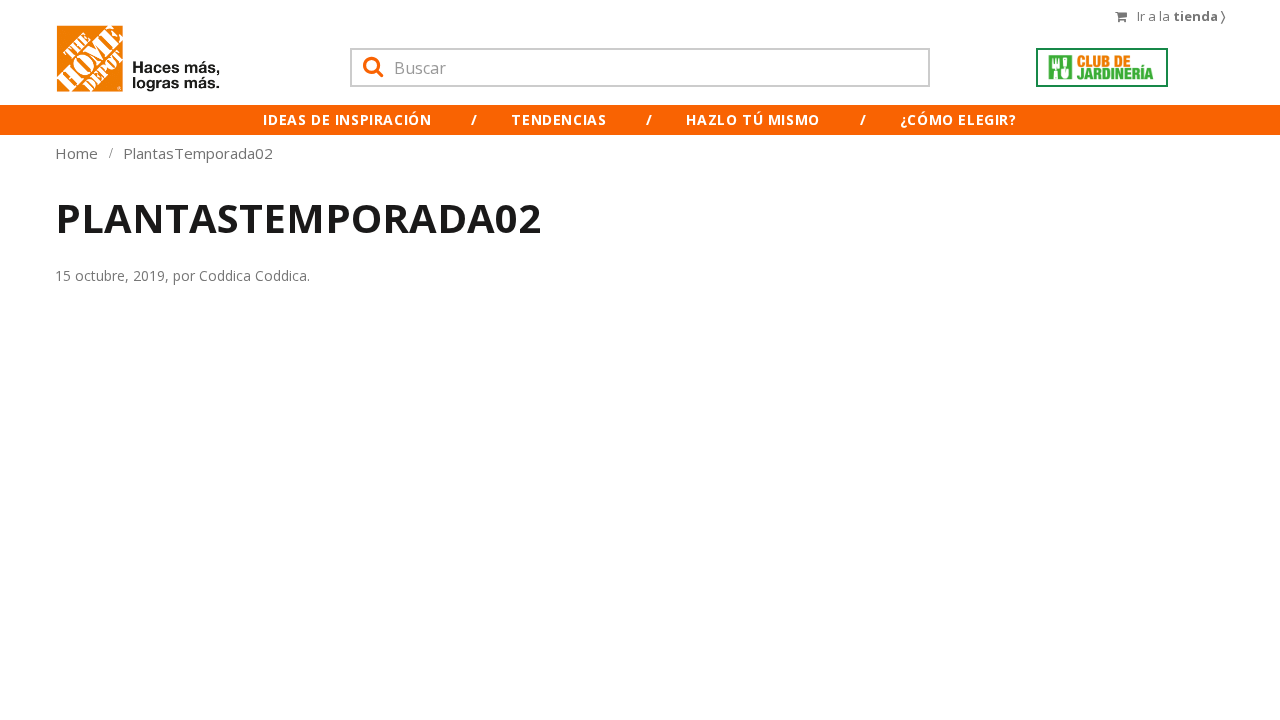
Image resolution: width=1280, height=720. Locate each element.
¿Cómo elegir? (958, 119)
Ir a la (1181, 16)
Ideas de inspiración (347, 119)
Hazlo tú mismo (752, 119)
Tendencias (558, 119)
